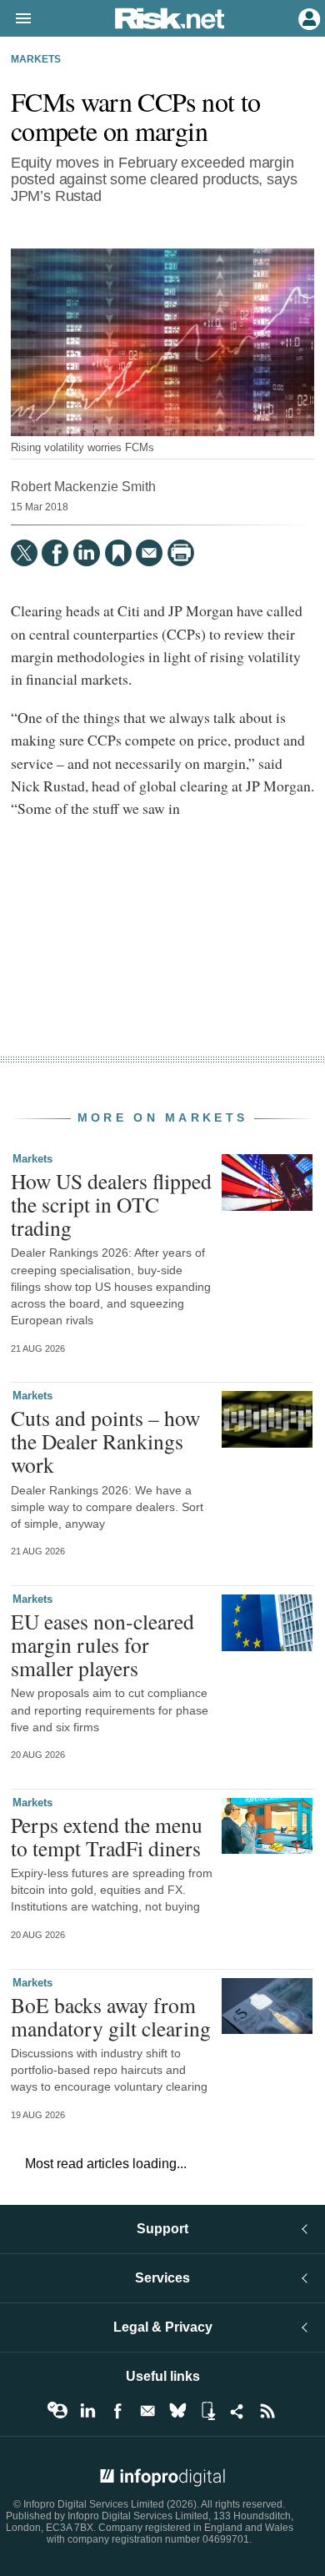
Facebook (117, 2411)
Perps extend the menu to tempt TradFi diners (107, 1836)
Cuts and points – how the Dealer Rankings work (105, 1441)
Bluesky (177, 2411)
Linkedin (87, 2411)
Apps (207, 2411)
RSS (267, 2411)
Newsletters (147, 2411)
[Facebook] (55, 553)
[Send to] (149, 553)
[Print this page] (181, 553)
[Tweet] (24, 553)
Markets (36, 59)
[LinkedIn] (87, 553)
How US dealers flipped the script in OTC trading (111, 1204)
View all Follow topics (57, 2411)
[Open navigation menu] (16, 19)
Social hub (237, 2411)
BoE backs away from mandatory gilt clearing (111, 2016)
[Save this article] (118, 553)
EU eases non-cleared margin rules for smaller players (102, 1645)
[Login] (307, 18)
